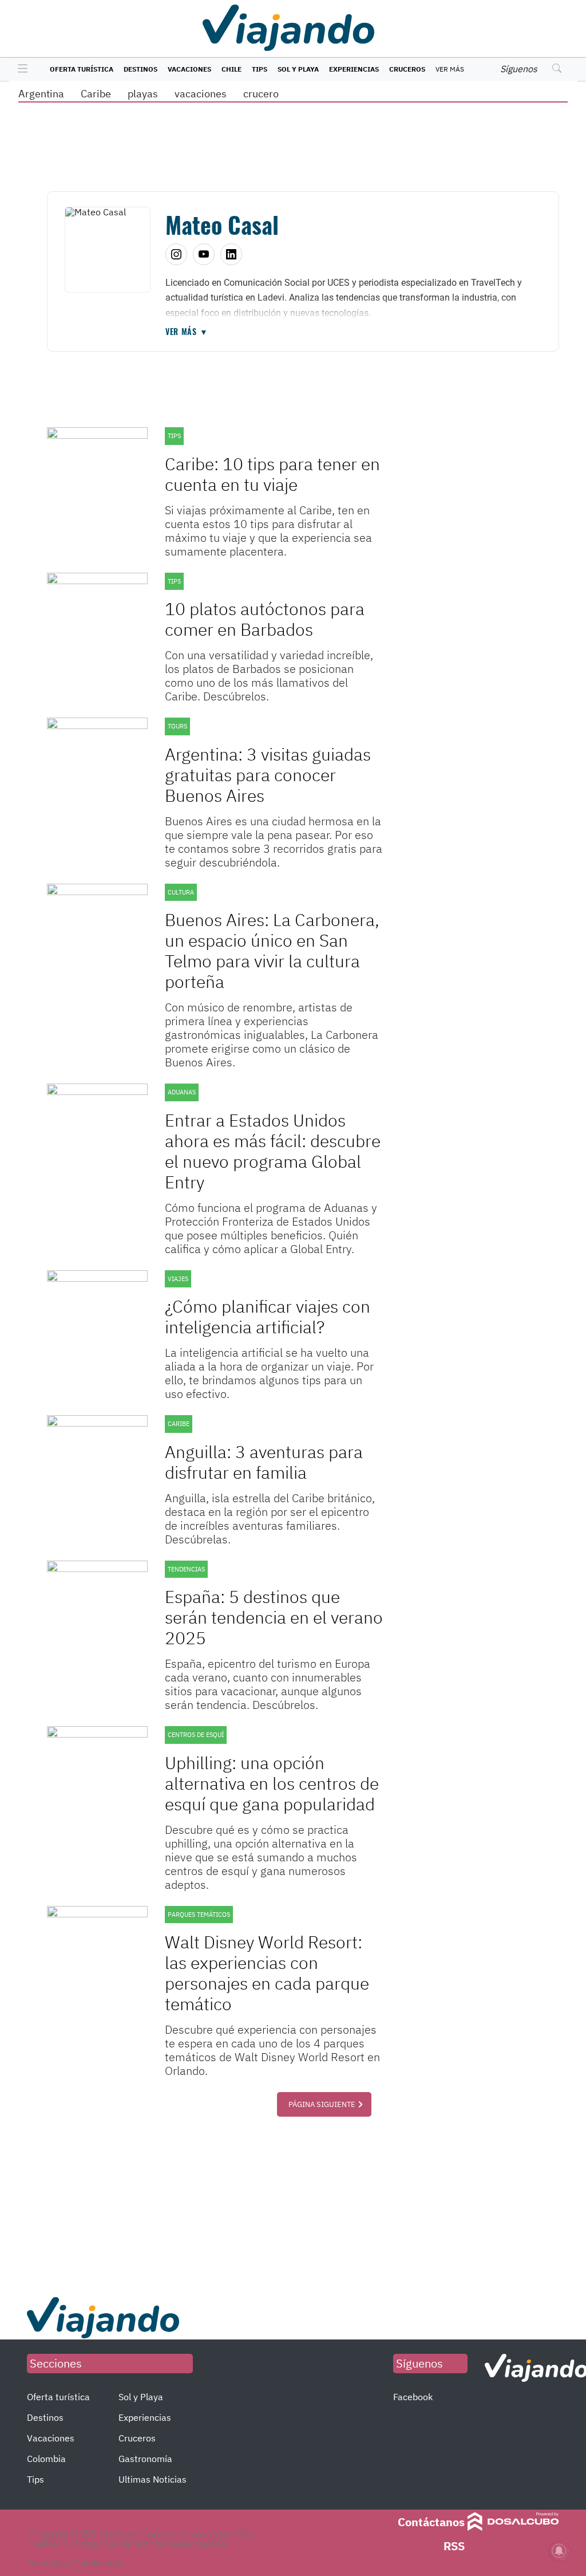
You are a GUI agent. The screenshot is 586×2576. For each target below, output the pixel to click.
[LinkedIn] (231, 254)
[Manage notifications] (559, 2551)
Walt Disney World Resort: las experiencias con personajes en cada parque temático (267, 1973)
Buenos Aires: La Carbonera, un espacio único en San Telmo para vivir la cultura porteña (272, 950)
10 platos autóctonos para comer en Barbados (265, 619)
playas (143, 94)
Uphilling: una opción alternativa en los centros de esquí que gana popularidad (272, 1783)
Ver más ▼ (187, 332)
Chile (231, 69)
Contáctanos (431, 2522)
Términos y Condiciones (76, 2563)
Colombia (46, 2459)
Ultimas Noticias (153, 2479)
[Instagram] (176, 254)
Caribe (96, 94)
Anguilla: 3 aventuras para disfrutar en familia (264, 1462)
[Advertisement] (215, 2205)
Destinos (140, 69)
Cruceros (407, 69)
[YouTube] (204, 254)
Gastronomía (145, 2459)
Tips (260, 69)
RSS (454, 2546)
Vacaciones (189, 69)
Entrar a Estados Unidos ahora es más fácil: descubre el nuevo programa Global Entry (273, 1151)
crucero (261, 94)
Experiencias (354, 69)
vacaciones (201, 94)
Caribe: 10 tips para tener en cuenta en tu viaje (272, 474)
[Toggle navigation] (20, 69)
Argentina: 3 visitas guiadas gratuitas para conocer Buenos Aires (268, 775)
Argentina (41, 94)
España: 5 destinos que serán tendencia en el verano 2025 (274, 1617)
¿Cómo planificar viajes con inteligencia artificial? (268, 1316)
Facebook (413, 2397)
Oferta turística (82, 69)
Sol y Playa (298, 69)
